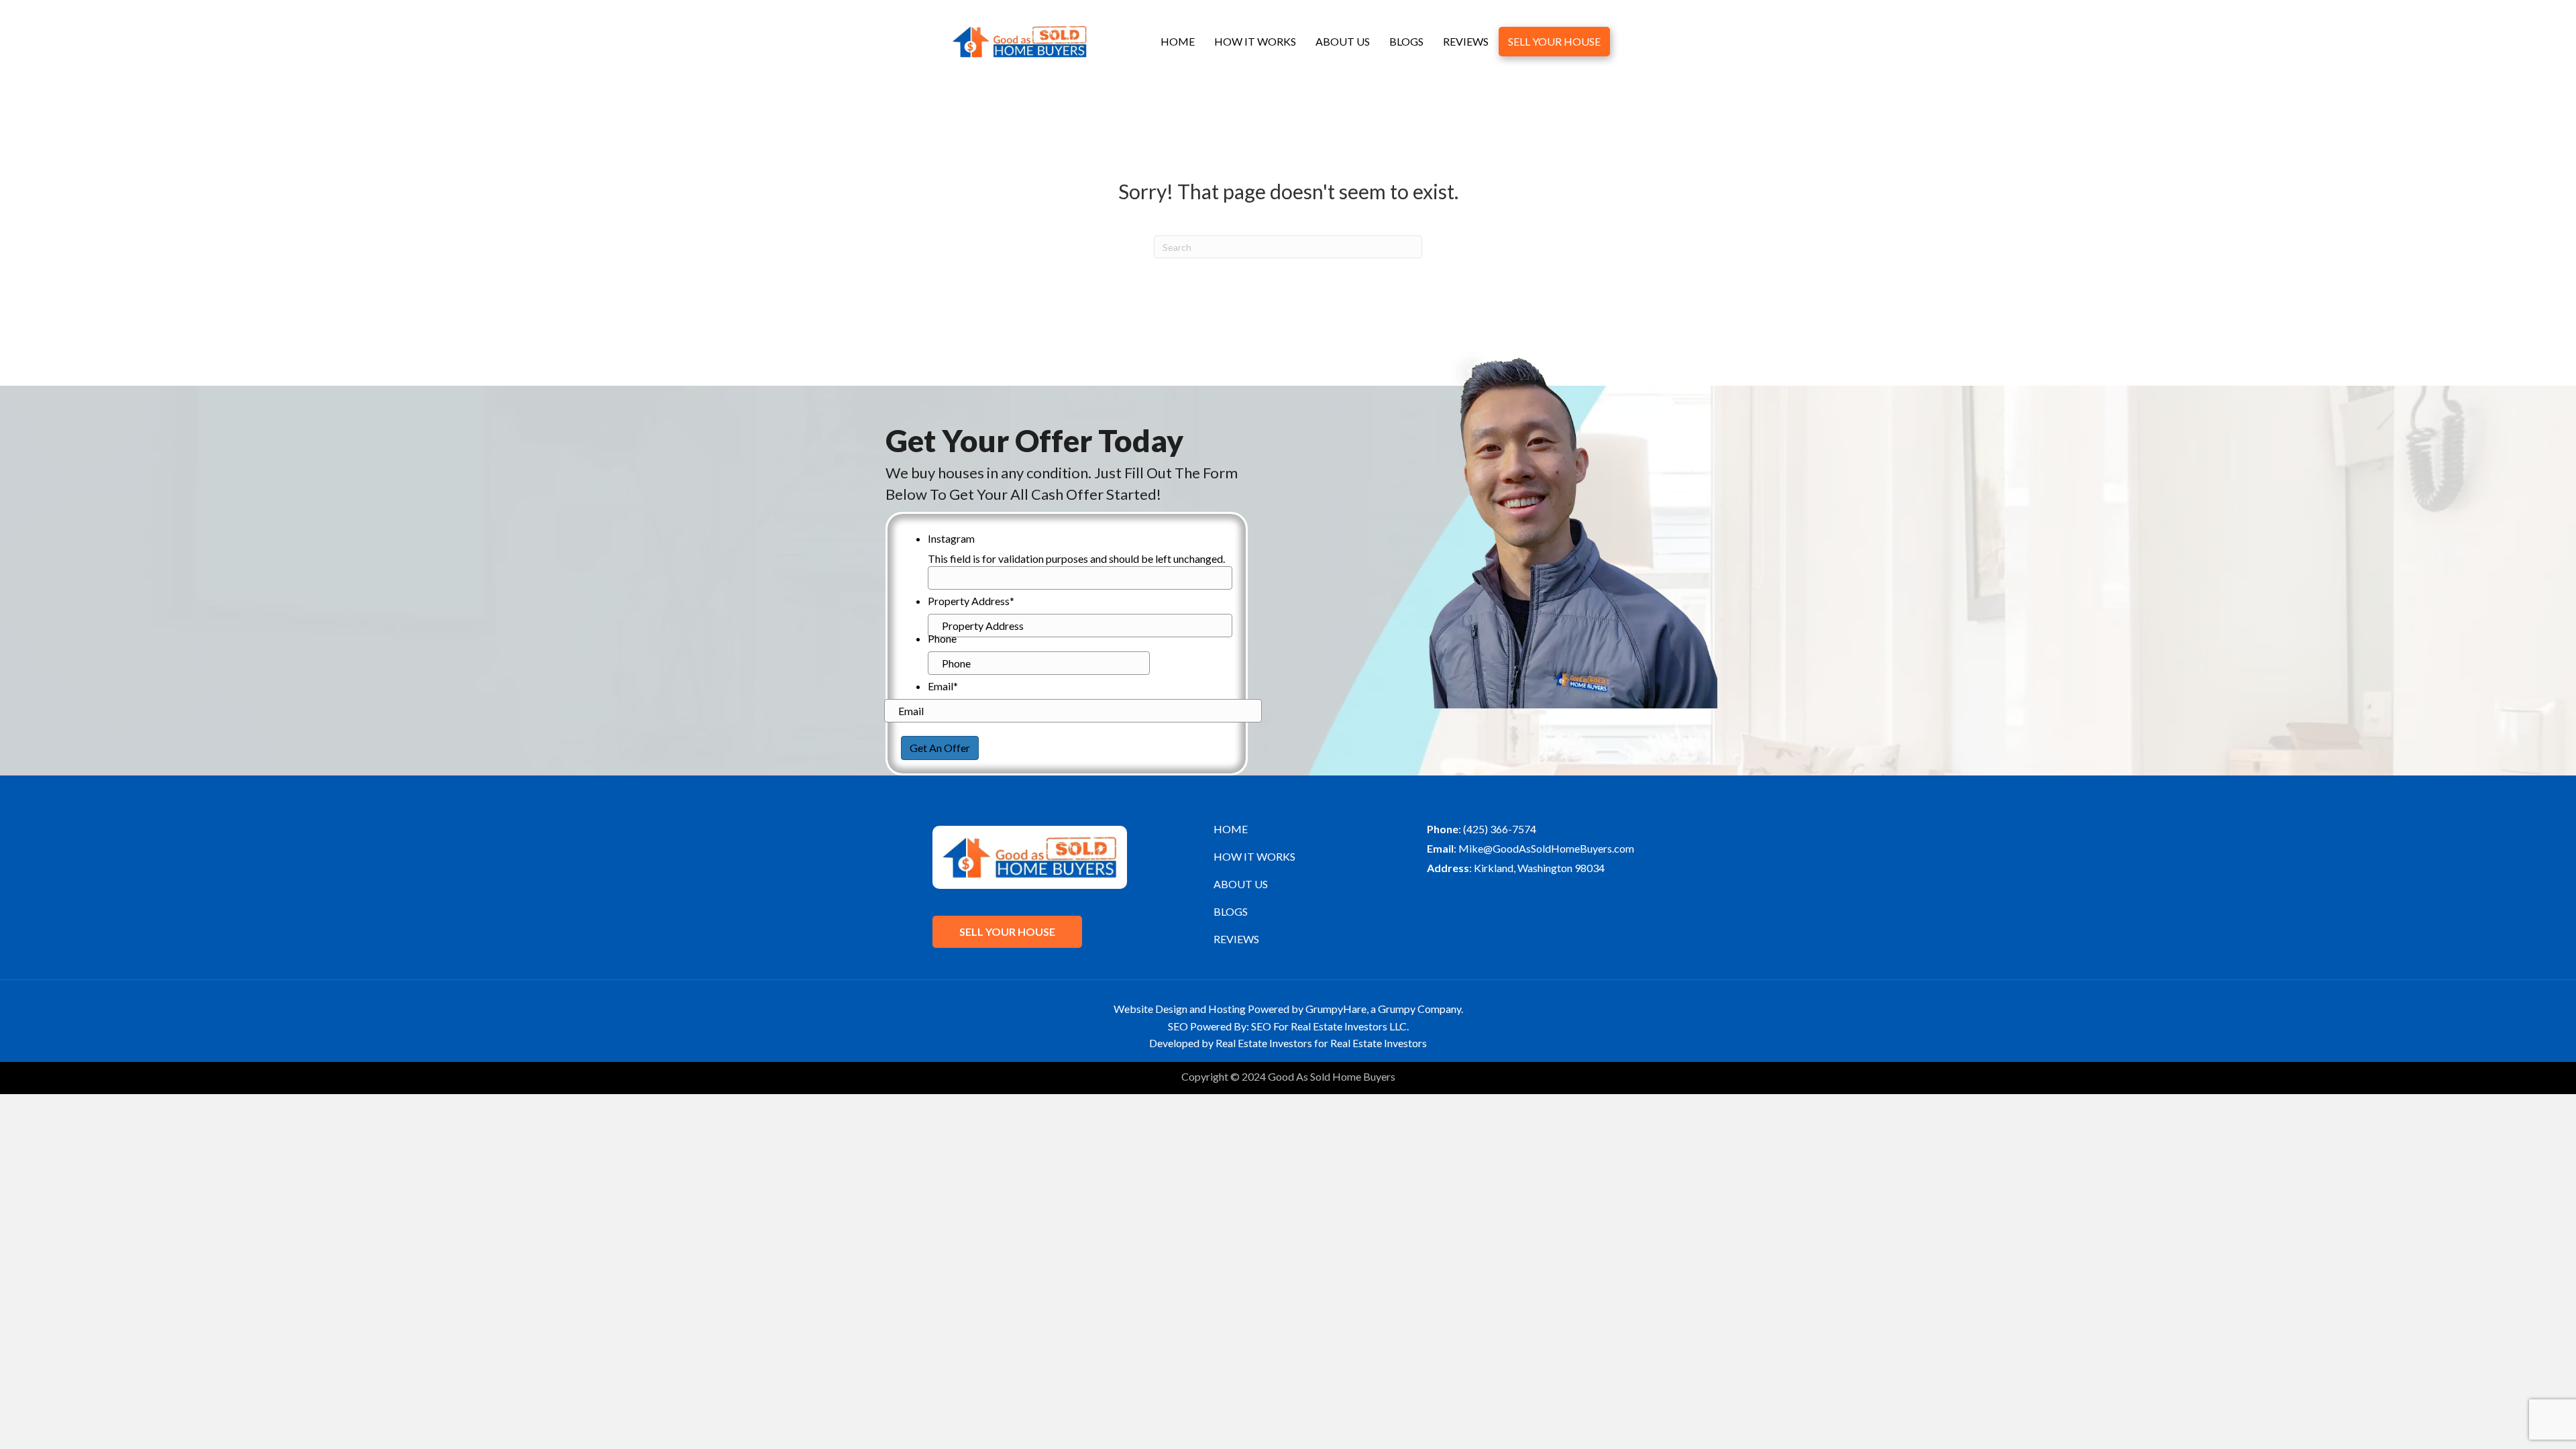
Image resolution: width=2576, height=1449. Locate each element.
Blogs (1406, 41)
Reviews (1466, 41)
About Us (1343, 41)
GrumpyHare (1336, 1009)
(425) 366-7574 (1500, 829)
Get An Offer (940, 748)
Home (1178, 41)
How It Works (1255, 41)
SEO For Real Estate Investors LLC (1329, 1026)
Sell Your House (1554, 41)
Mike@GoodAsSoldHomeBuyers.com (1546, 848)
